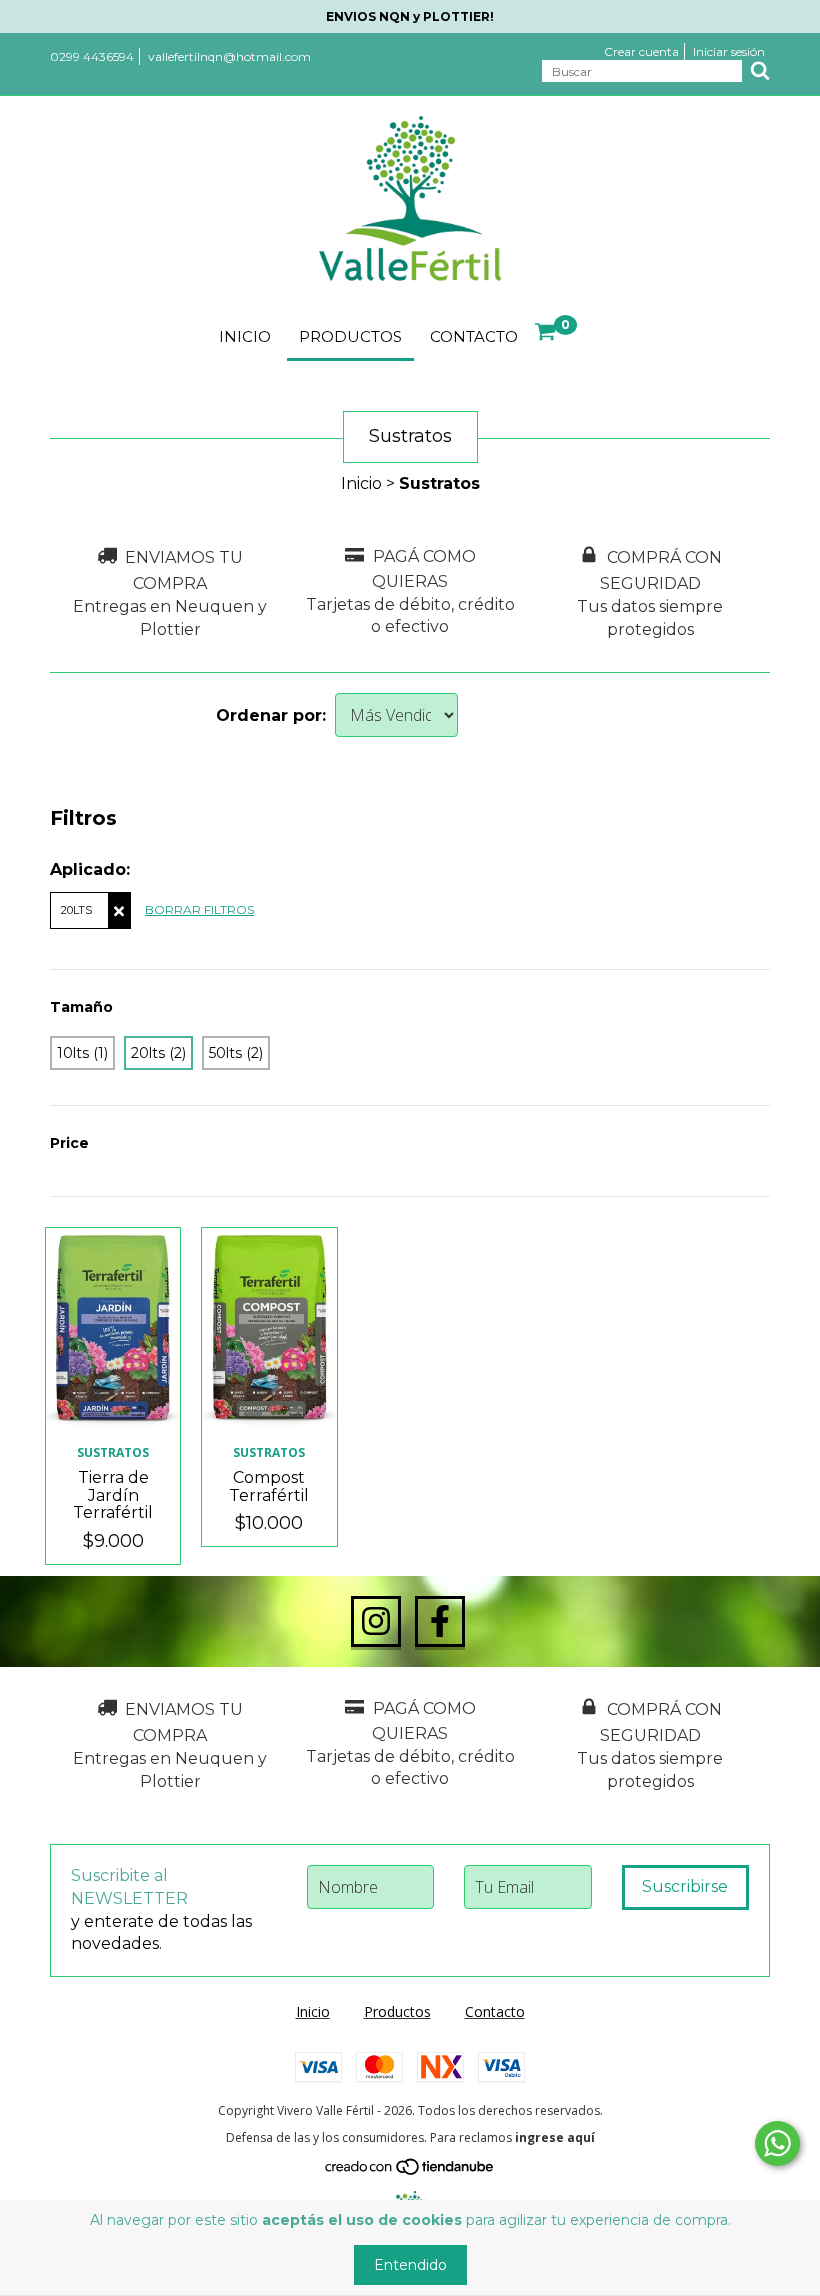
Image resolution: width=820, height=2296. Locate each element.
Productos (350, 336)
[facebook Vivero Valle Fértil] (440, 1622)
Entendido (410, 2265)
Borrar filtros (199, 909)
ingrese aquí (555, 2137)
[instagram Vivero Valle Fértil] (376, 1622)
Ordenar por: (271, 715)
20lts (76, 910)
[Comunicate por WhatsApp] (777, 2143)
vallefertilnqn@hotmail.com (229, 56)
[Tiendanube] (410, 2170)
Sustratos (113, 1452)
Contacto (474, 336)
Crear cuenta (641, 51)
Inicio (245, 336)
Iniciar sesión (729, 51)
